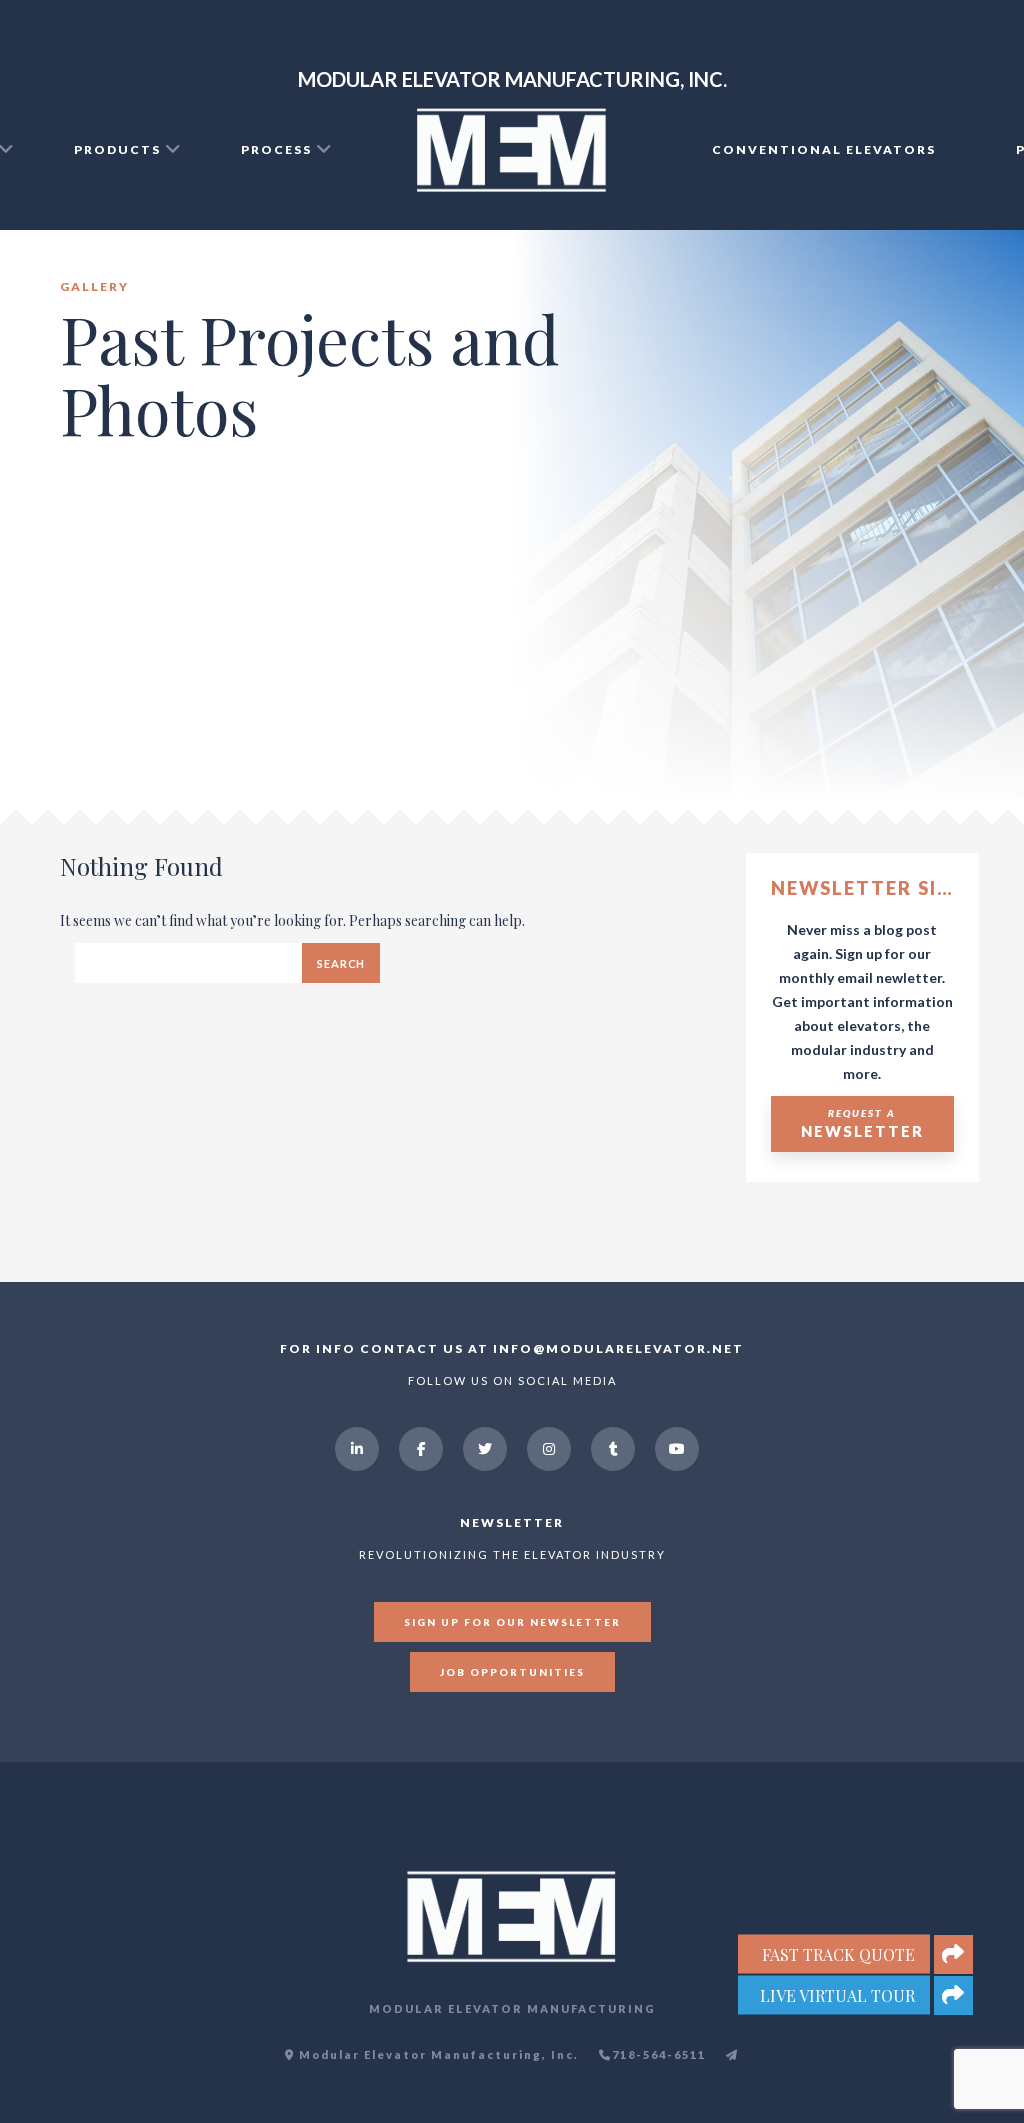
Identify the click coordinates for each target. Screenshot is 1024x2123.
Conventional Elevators (824, 149)
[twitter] (485, 1449)
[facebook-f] (421, 1449)
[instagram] (549, 1449)
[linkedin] (357, 1449)
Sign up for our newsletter (512, 1622)
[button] (953, 1995)
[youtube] (677, 1449)
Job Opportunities (512, 1672)
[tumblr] (613, 1449)
